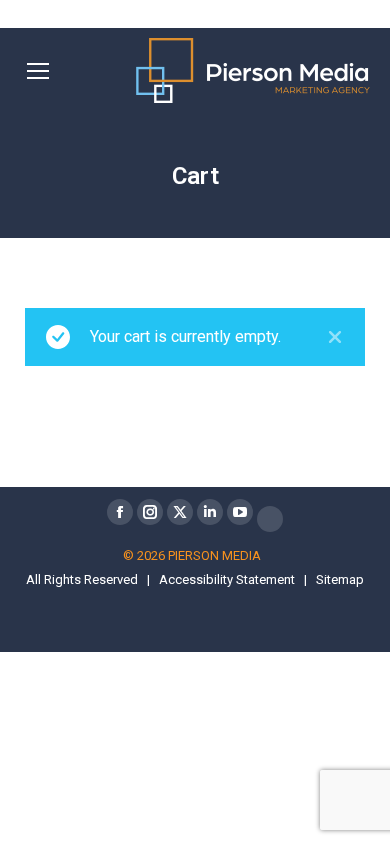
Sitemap (340, 579)
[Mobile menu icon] (38, 71)
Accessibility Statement (227, 579)
